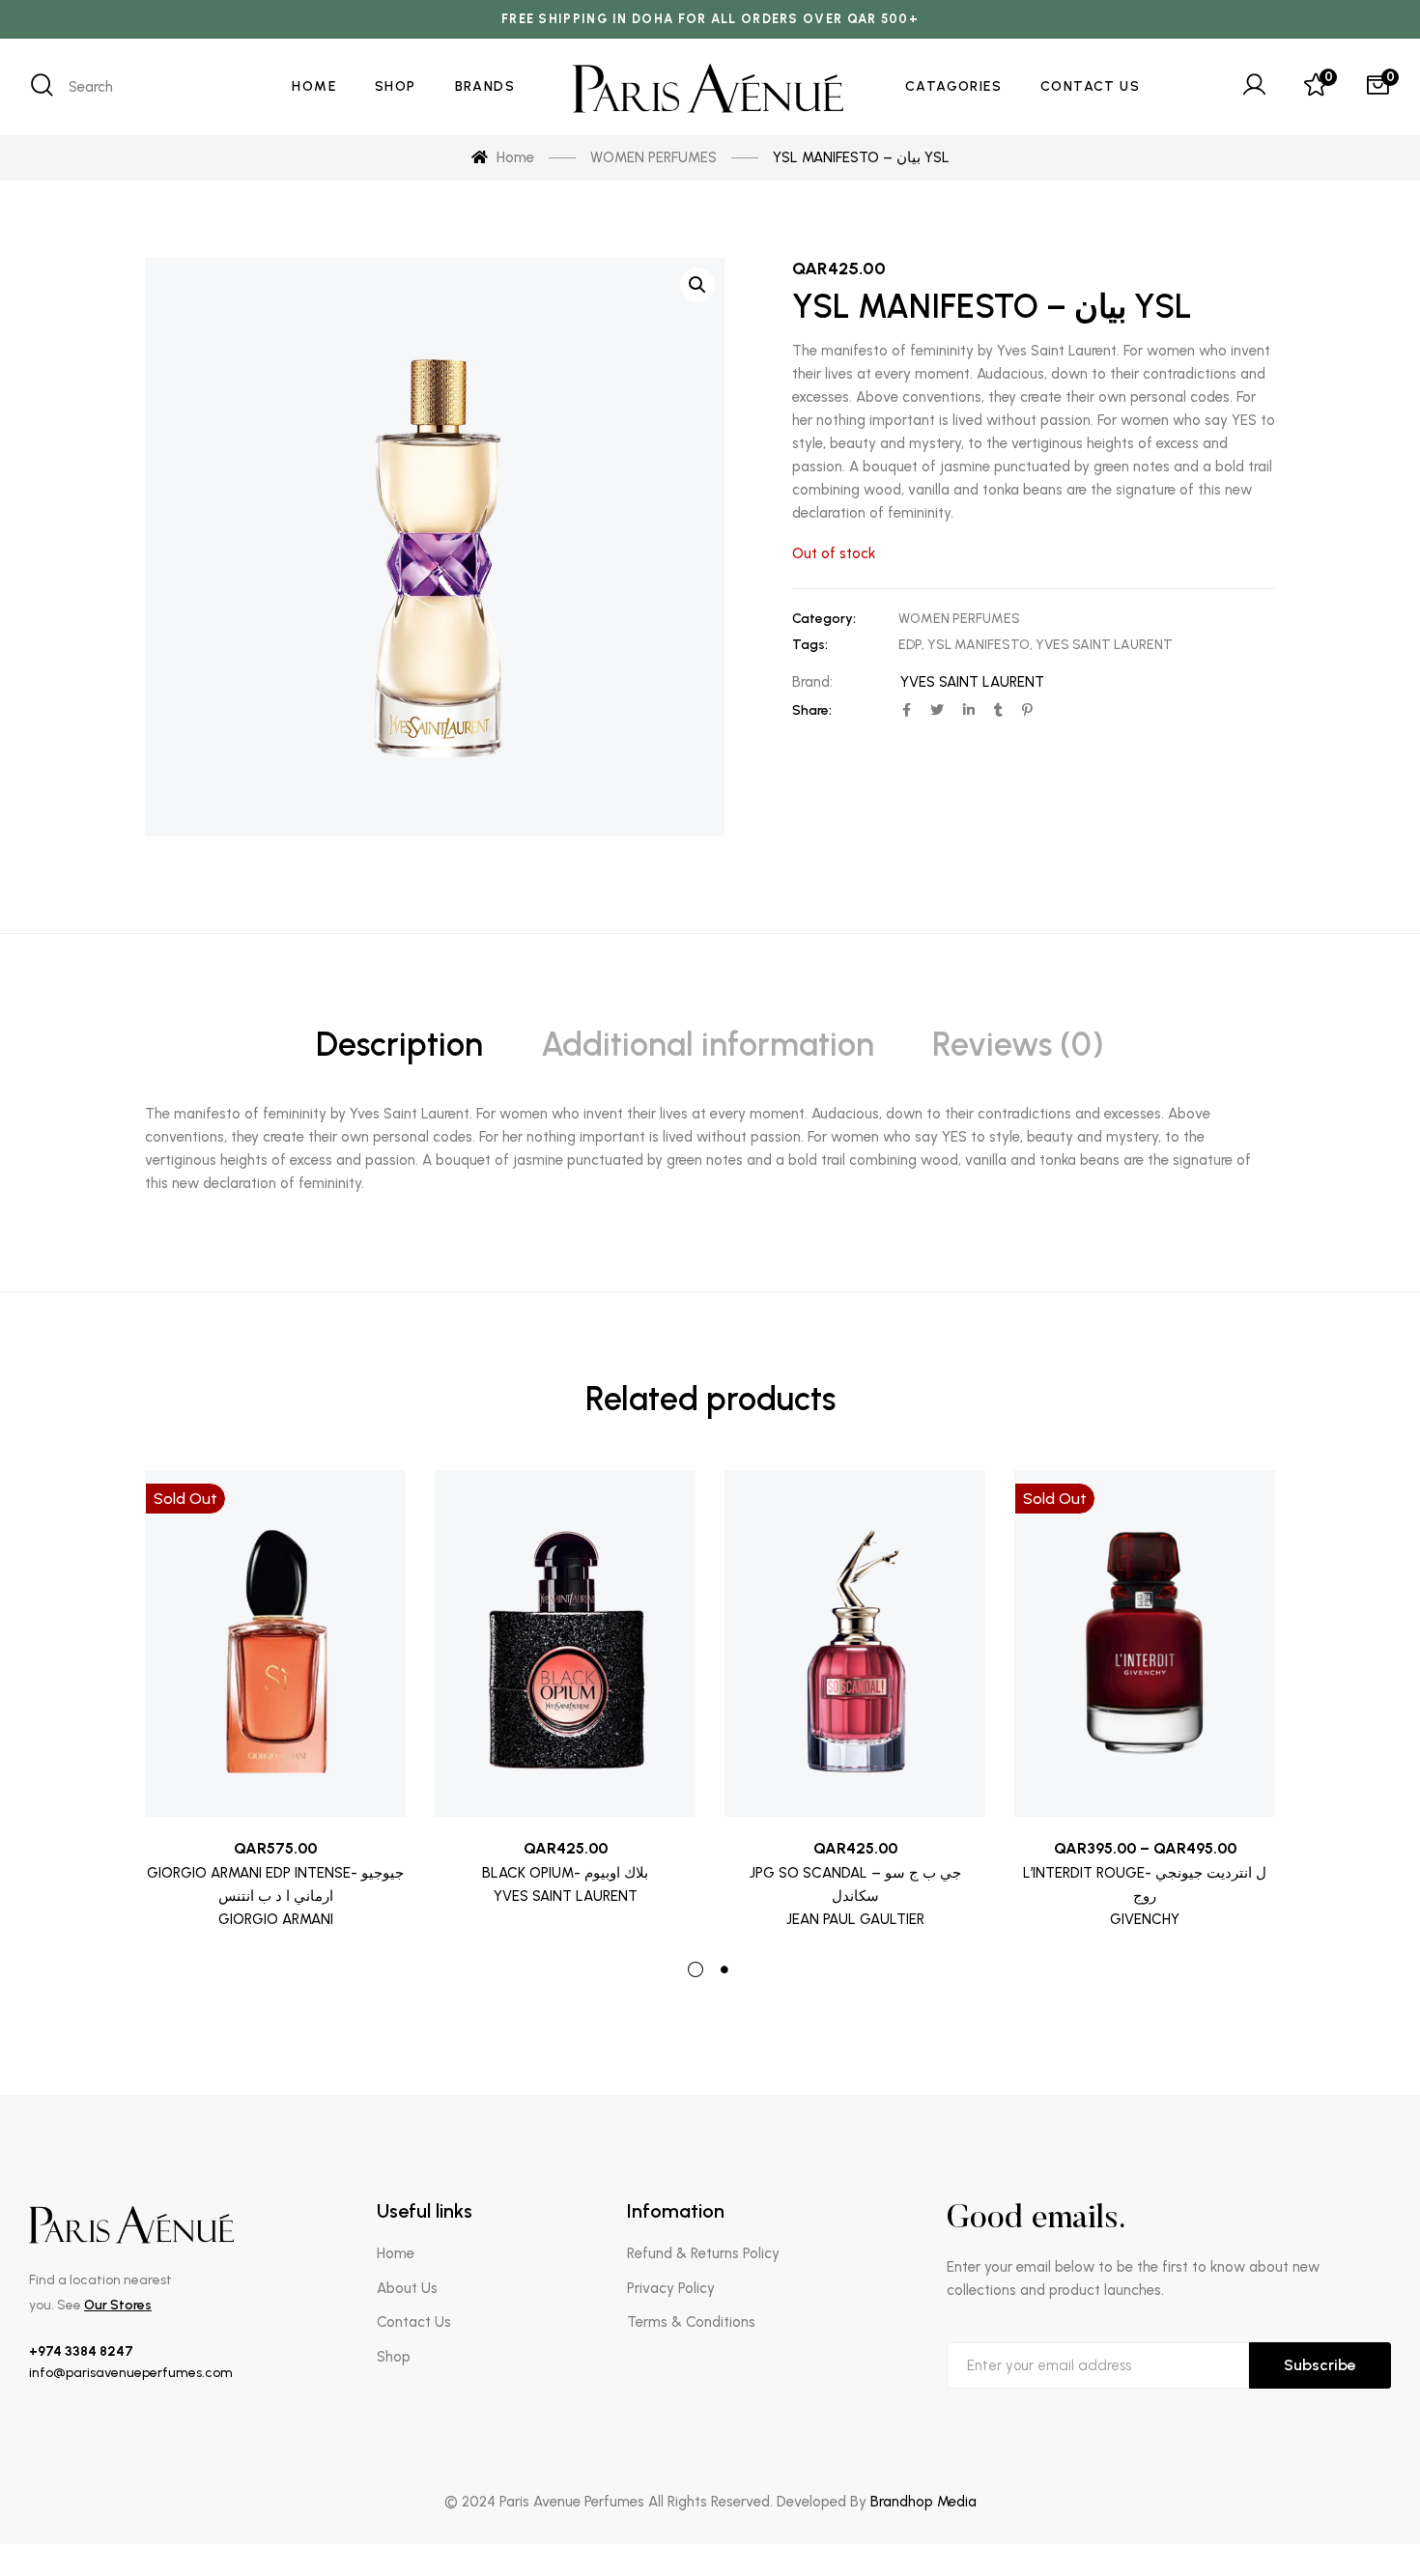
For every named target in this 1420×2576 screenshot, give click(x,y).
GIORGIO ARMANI (276, 1919)
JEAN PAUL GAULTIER (855, 1919)
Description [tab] (399, 1045)
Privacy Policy (671, 2288)
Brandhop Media (923, 2502)
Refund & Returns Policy (703, 2253)
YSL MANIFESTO (979, 645)
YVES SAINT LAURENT (1104, 645)
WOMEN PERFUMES (959, 619)
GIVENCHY (1145, 1919)
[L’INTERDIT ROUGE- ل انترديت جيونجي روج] (1145, 1644)
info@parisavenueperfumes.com (131, 2373)
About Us (407, 2288)
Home (396, 2253)
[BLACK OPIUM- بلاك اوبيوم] (565, 1644)
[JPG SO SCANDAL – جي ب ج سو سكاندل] (855, 1644)
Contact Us (414, 2322)
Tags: (810, 645)
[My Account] (1254, 87)
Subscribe (1320, 2365)
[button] (697, 285)
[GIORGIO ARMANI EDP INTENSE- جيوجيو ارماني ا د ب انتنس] (275, 1644)
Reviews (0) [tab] (1018, 1045)
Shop (394, 2357)
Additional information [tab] (708, 1045)
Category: (824, 619)
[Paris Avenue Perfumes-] (710, 87)
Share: (812, 710)
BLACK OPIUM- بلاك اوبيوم (565, 1873)
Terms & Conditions (691, 2322)
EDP (910, 645)
